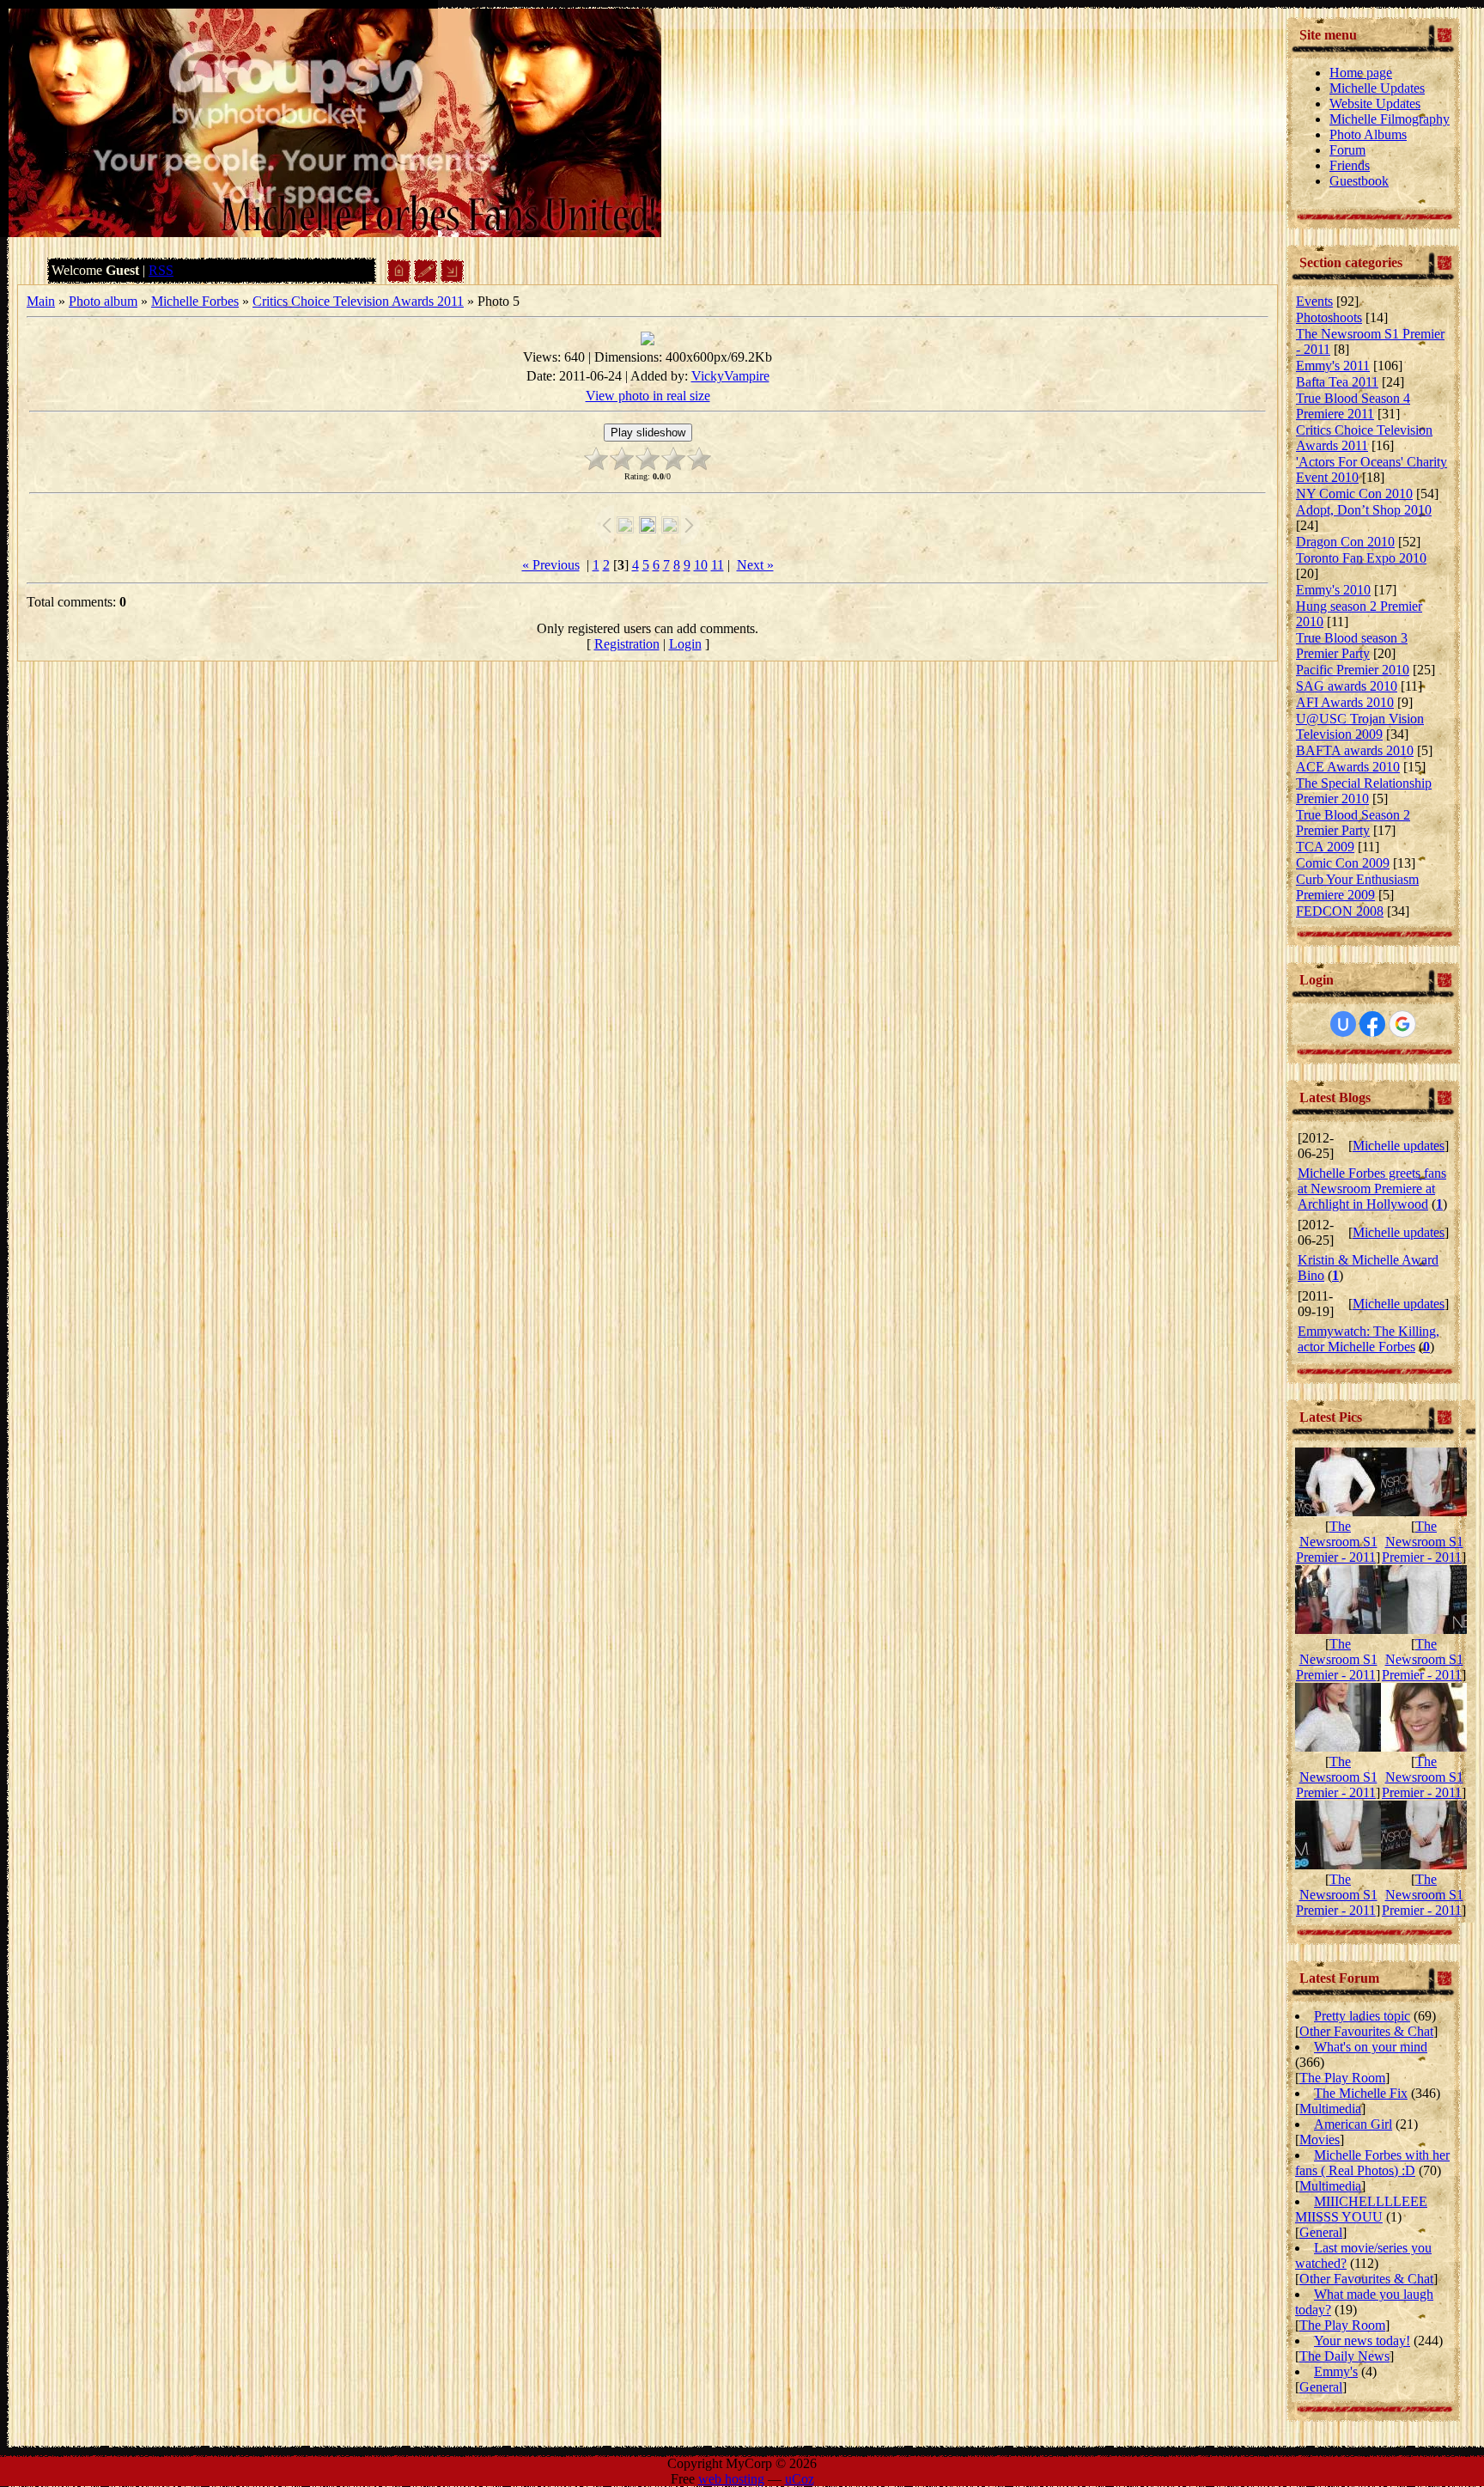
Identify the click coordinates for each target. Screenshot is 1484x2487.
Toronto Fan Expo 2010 (1361, 558)
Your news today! (1362, 2341)
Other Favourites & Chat (1366, 2031)
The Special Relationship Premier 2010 (1364, 791)
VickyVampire (730, 376)
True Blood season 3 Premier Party (1352, 646)
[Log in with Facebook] (1372, 1024)
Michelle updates (1399, 1146)
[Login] (452, 278)
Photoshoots (1329, 317)
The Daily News (1344, 2356)
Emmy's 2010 (1333, 590)
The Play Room (1342, 2078)
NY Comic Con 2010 (1354, 494)
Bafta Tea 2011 (1337, 382)
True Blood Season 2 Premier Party (1353, 823)
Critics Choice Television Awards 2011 (358, 301)
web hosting (731, 2479)
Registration (627, 644)
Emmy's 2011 (1333, 366)
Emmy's (1336, 2371)
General (1321, 2232)
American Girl (1353, 2124)
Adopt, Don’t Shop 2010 (1364, 510)
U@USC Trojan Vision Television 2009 (1360, 726)
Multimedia (1330, 2109)
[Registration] (426, 278)
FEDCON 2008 (1340, 911)
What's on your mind (1371, 2047)
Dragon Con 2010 (1345, 542)
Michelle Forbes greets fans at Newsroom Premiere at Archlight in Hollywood (1372, 1189)
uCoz (800, 2479)
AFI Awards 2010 (1345, 702)
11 (718, 565)
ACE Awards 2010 (1348, 767)
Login (685, 644)
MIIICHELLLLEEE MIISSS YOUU (1361, 2209)
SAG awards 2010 (1347, 686)
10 (701, 565)
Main (41, 301)
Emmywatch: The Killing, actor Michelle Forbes (1368, 1339)
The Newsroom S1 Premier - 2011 (1337, 1542)
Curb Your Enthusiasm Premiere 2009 (1357, 887)
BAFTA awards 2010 (1355, 750)
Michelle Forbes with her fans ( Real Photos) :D (1372, 2163)
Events (1314, 301)
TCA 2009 (1325, 847)
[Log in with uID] (1343, 1024)
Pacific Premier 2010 (1353, 670)
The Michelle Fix (1361, 2093)
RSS (161, 270)
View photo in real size (648, 396)
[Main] (399, 278)
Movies (1320, 2140)
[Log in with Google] (1402, 1024)
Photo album (103, 301)
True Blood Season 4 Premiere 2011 (1353, 406)
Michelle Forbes (195, 301)
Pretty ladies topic (1362, 2016)
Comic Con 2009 (1343, 863)
